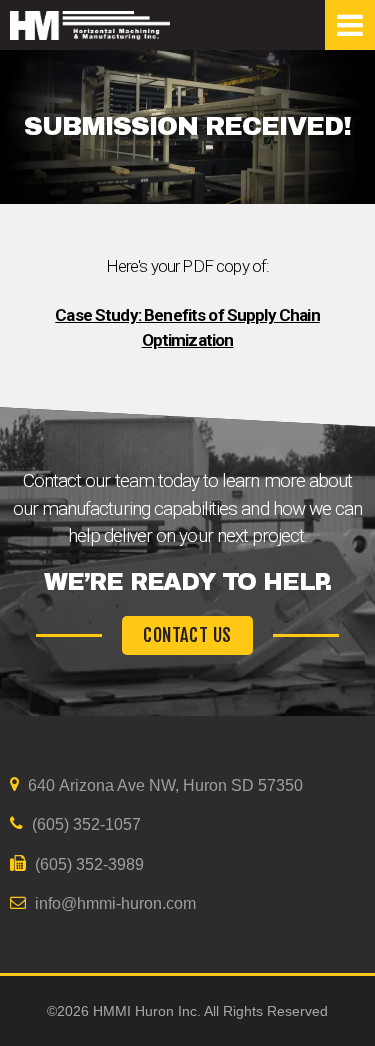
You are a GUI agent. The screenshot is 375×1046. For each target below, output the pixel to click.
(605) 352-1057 (84, 824)
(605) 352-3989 (87, 864)
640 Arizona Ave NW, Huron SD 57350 (163, 785)
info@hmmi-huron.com (113, 903)
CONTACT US (187, 635)
